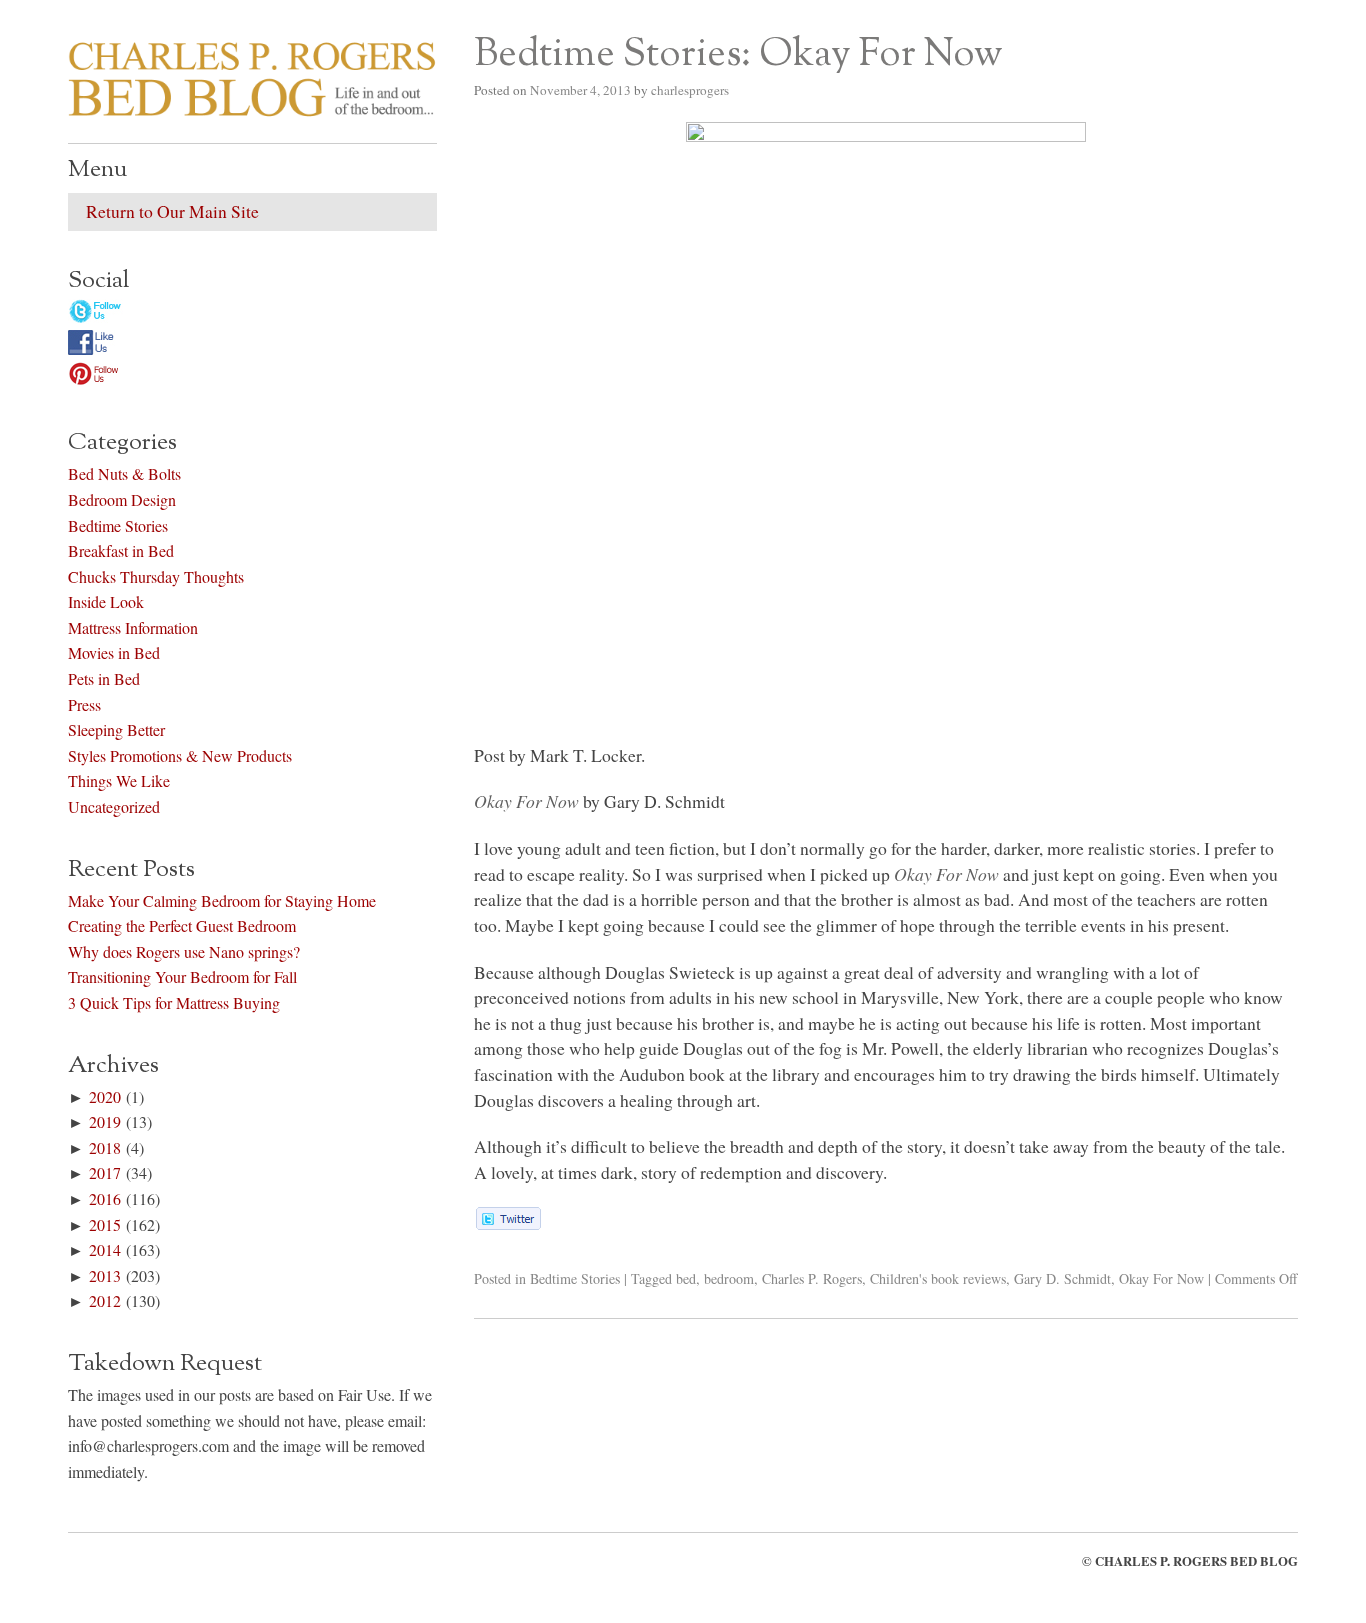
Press (84, 704)
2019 (105, 1121)
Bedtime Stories (575, 1278)
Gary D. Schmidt (1062, 1278)
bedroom (729, 1278)
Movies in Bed (114, 652)
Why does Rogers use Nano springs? (184, 951)
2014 (105, 1249)
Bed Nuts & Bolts (124, 473)
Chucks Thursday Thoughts (156, 576)
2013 (105, 1275)
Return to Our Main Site (172, 211)
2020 (105, 1096)
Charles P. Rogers (812, 1278)
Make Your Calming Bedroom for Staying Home (222, 900)
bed (686, 1278)
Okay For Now (1161, 1278)
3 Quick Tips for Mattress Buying (174, 1002)
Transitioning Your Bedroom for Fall (182, 976)
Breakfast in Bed (121, 550)
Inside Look (106, 601)
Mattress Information (133, 627)
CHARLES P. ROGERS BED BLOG (1196, 1561)
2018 (105, 1147)
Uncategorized (114, 806)
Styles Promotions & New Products (180, 755)
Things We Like (119, 780)
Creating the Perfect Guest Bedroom (182, 925)
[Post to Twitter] (507, 1223)
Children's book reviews (938, 1278)
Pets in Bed (104, 678)
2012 (105, 1300)
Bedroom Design (122, 499)
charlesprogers (690, 90)
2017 (105, 1172)
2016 (105, 1198)
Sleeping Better (116, 729)
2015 (105, 1224)
